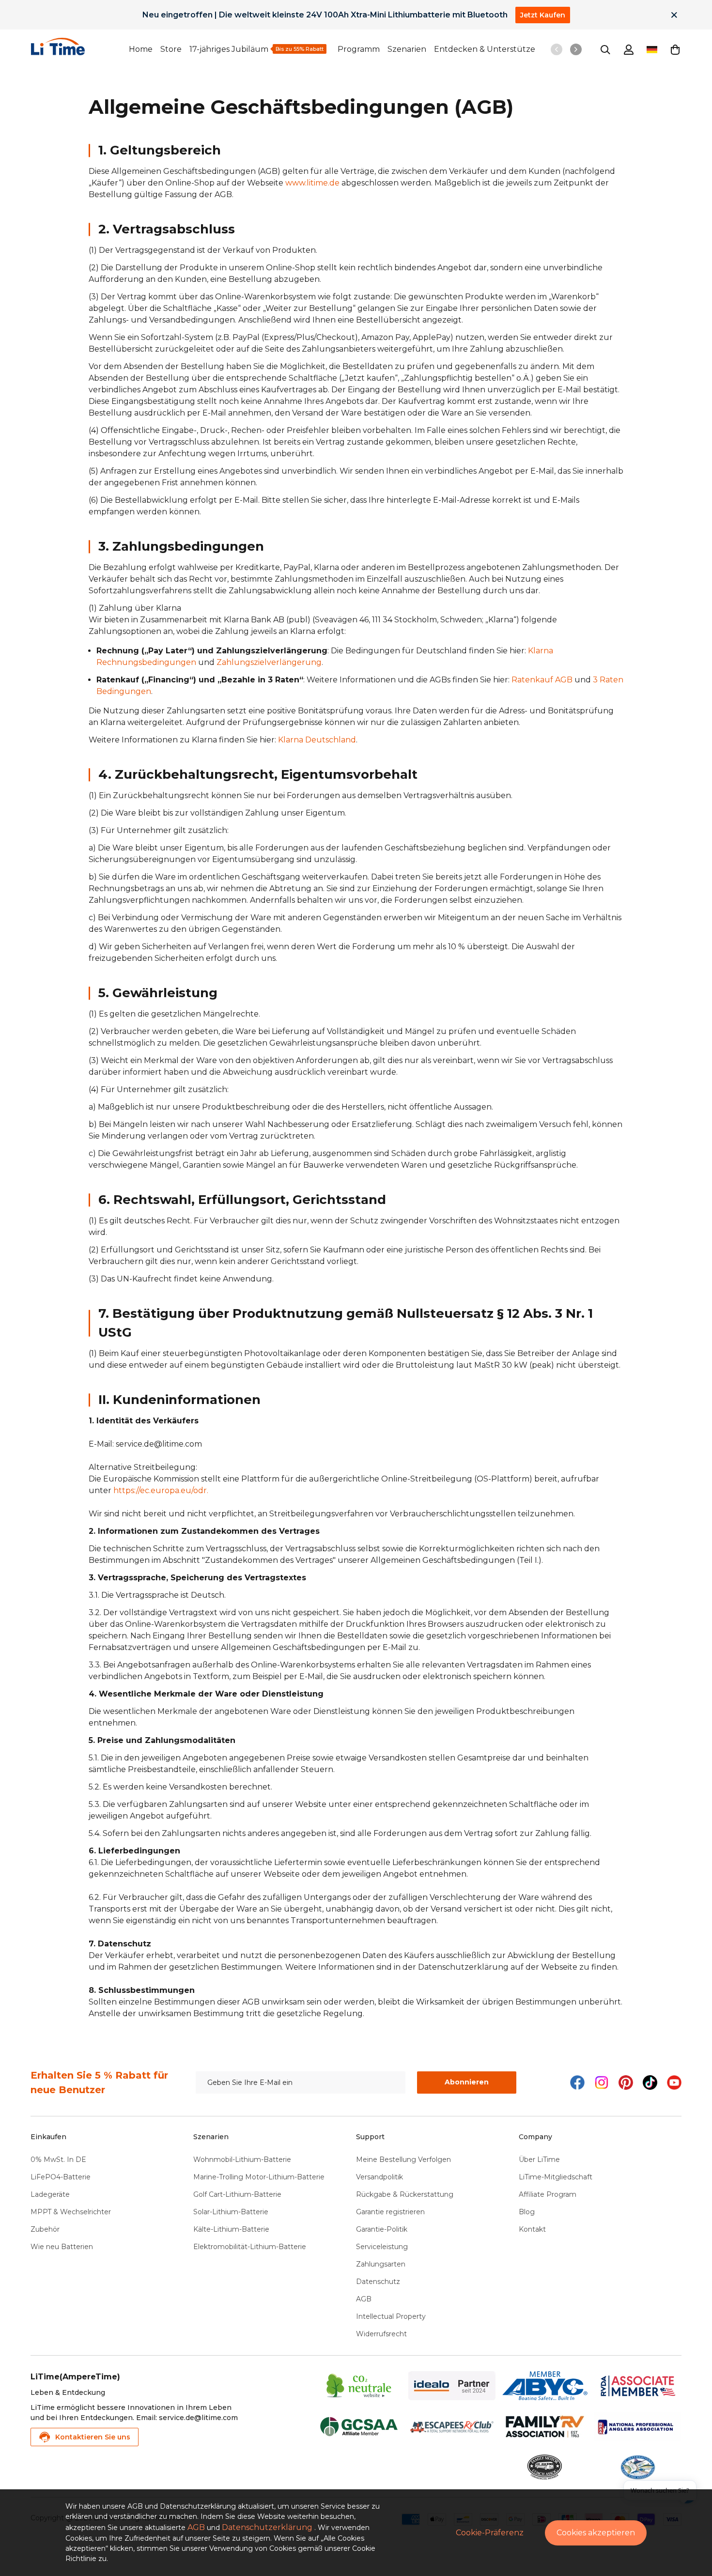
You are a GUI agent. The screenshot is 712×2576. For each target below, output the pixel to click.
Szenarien (407, 49)
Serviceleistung (382, 2247)
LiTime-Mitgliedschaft (556, 2177)
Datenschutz (378, 2282)
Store (171, 49)
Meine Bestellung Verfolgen (403, 2160)
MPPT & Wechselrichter (71, 2212)
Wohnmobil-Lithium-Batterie (242, 2160)
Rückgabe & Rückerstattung (405, 2194)
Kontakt (532, 2229)
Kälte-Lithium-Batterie (231, 2229)
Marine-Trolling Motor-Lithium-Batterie (259, 2177)
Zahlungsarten (381, 2264)
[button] (675, 49)
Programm (359, 49)
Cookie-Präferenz (490, 2533)
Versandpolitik (379, 2177)
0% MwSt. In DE (58, 2160)
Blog (527, 2212)
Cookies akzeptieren (596, 2533)
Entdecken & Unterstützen (487, 49)
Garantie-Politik (382, 2229)
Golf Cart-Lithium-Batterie (237, 2194)
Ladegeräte (50, 2194)
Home (141, 49)
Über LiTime (539, 2160)
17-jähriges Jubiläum (229, 49)
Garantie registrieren (390, 2212)
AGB (364, 2299)
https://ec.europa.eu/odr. (161, 1490)
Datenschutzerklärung (267, 2527)
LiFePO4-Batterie (61, 2177)
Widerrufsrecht (381, 2334)
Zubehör (45, 2229)
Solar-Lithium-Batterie (231, 2212)
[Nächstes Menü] (576, 49)
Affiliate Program (548, 2194)
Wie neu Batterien (62, 2247)
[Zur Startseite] (80, 46)
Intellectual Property (391, 2316)
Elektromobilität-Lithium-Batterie (250, 2247)
